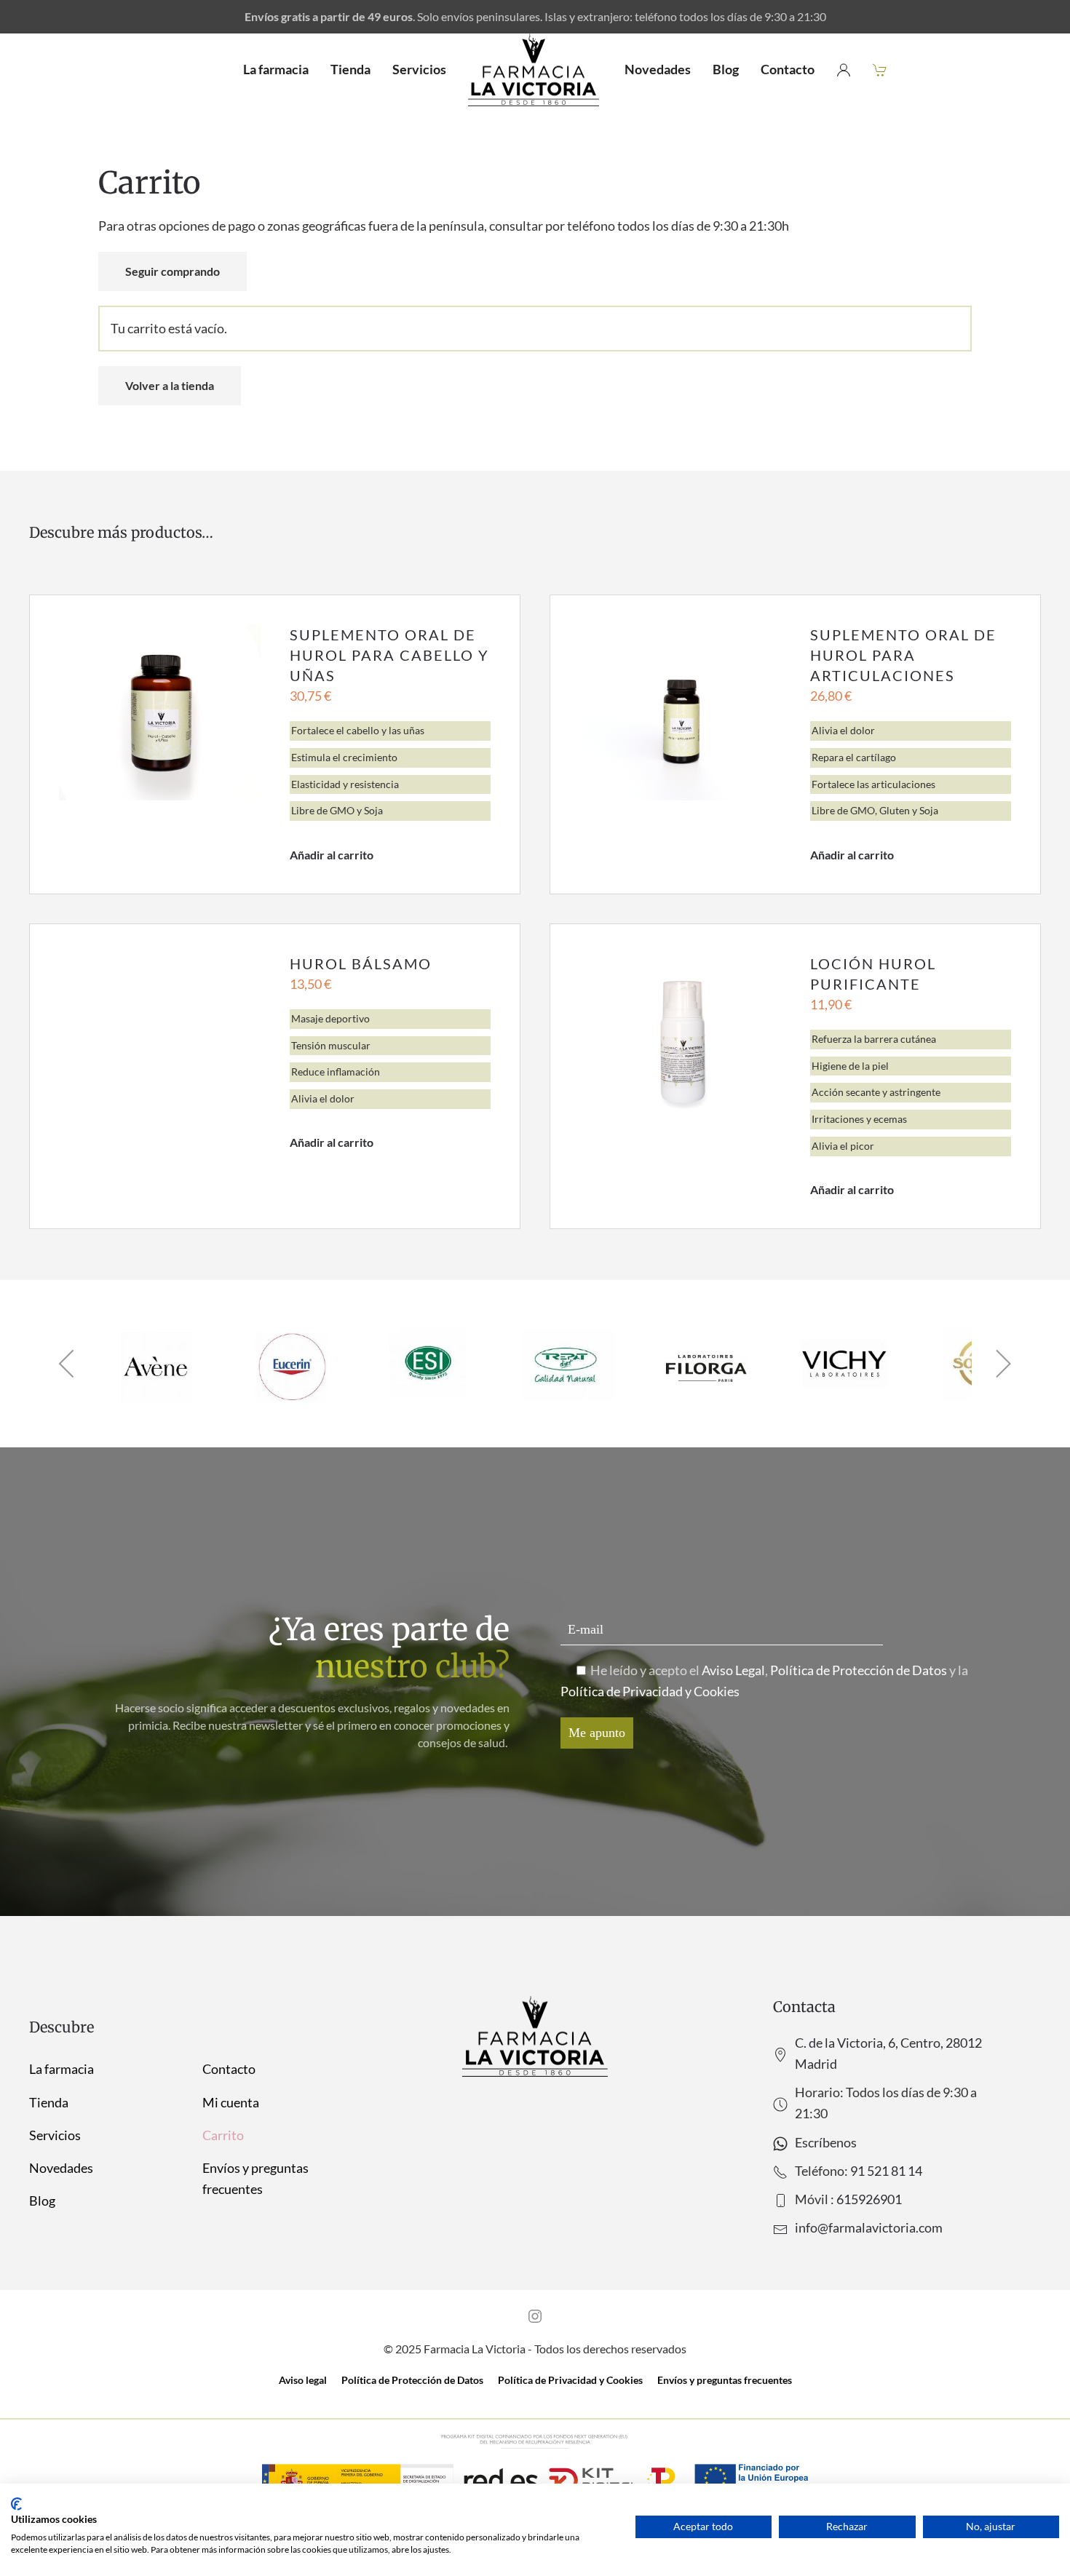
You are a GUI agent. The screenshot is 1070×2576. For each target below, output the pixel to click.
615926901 (869, 2199)
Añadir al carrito (332, 855)
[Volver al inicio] (535, 70)
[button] (67, 1364)
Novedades (658, 69)
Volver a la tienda (170, 385)
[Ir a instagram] (535, 2315)
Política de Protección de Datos (859, 1670)
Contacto (788, 69)
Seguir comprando (173, 271)
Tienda (350, 69)
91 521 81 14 (886, 2171)
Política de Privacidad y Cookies (650, 1691)
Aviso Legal (733, 1670)
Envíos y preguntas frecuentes (255, 2178)
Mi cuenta (231, 2102)
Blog (726, 69)
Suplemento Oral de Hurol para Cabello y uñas (389, 655)
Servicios (419, 69)
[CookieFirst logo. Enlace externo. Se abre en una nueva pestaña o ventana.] (16, 2504)
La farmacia (276, 69)
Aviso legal (303, 2380)
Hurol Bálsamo (361, 963)
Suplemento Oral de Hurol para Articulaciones (903, 655)
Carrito (223, 2135)
